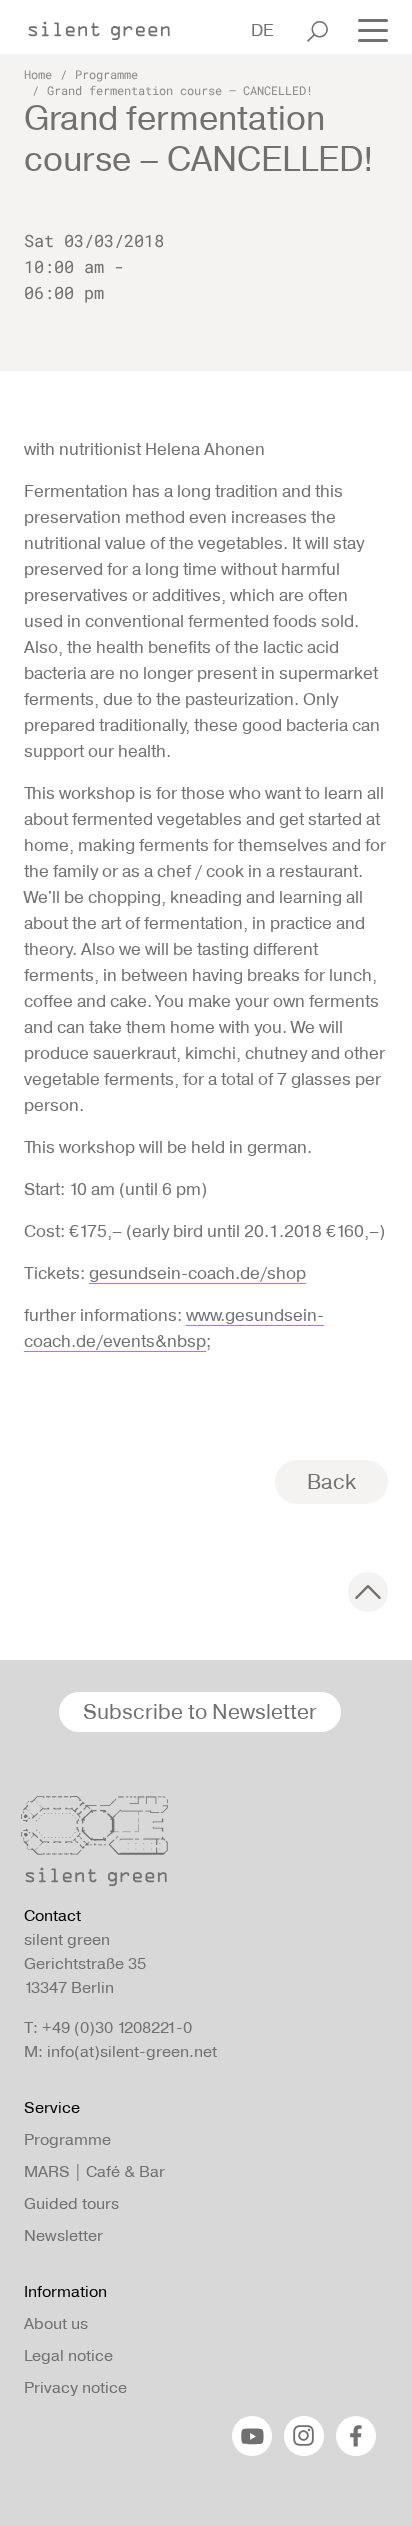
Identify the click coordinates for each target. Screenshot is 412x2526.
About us (56, 2323)
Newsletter (63, 2235)
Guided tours (71, 2203)
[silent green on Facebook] (356, 2436)
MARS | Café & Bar (94, 2171)
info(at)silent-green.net (132, 2051)
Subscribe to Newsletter (200, 1711)
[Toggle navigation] (367, 29)
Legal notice (68, 2355)
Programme (106, 74)
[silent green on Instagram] (304, 2436)
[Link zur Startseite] (109, 25)
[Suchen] (317, 31)
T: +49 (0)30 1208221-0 (108, 2027)
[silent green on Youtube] (252, 2436)
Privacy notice (75, 2387)
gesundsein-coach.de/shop (197, 1273)
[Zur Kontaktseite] (200, 1846)
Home (38, 74)
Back (331, 1481)
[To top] (368, 1592)
